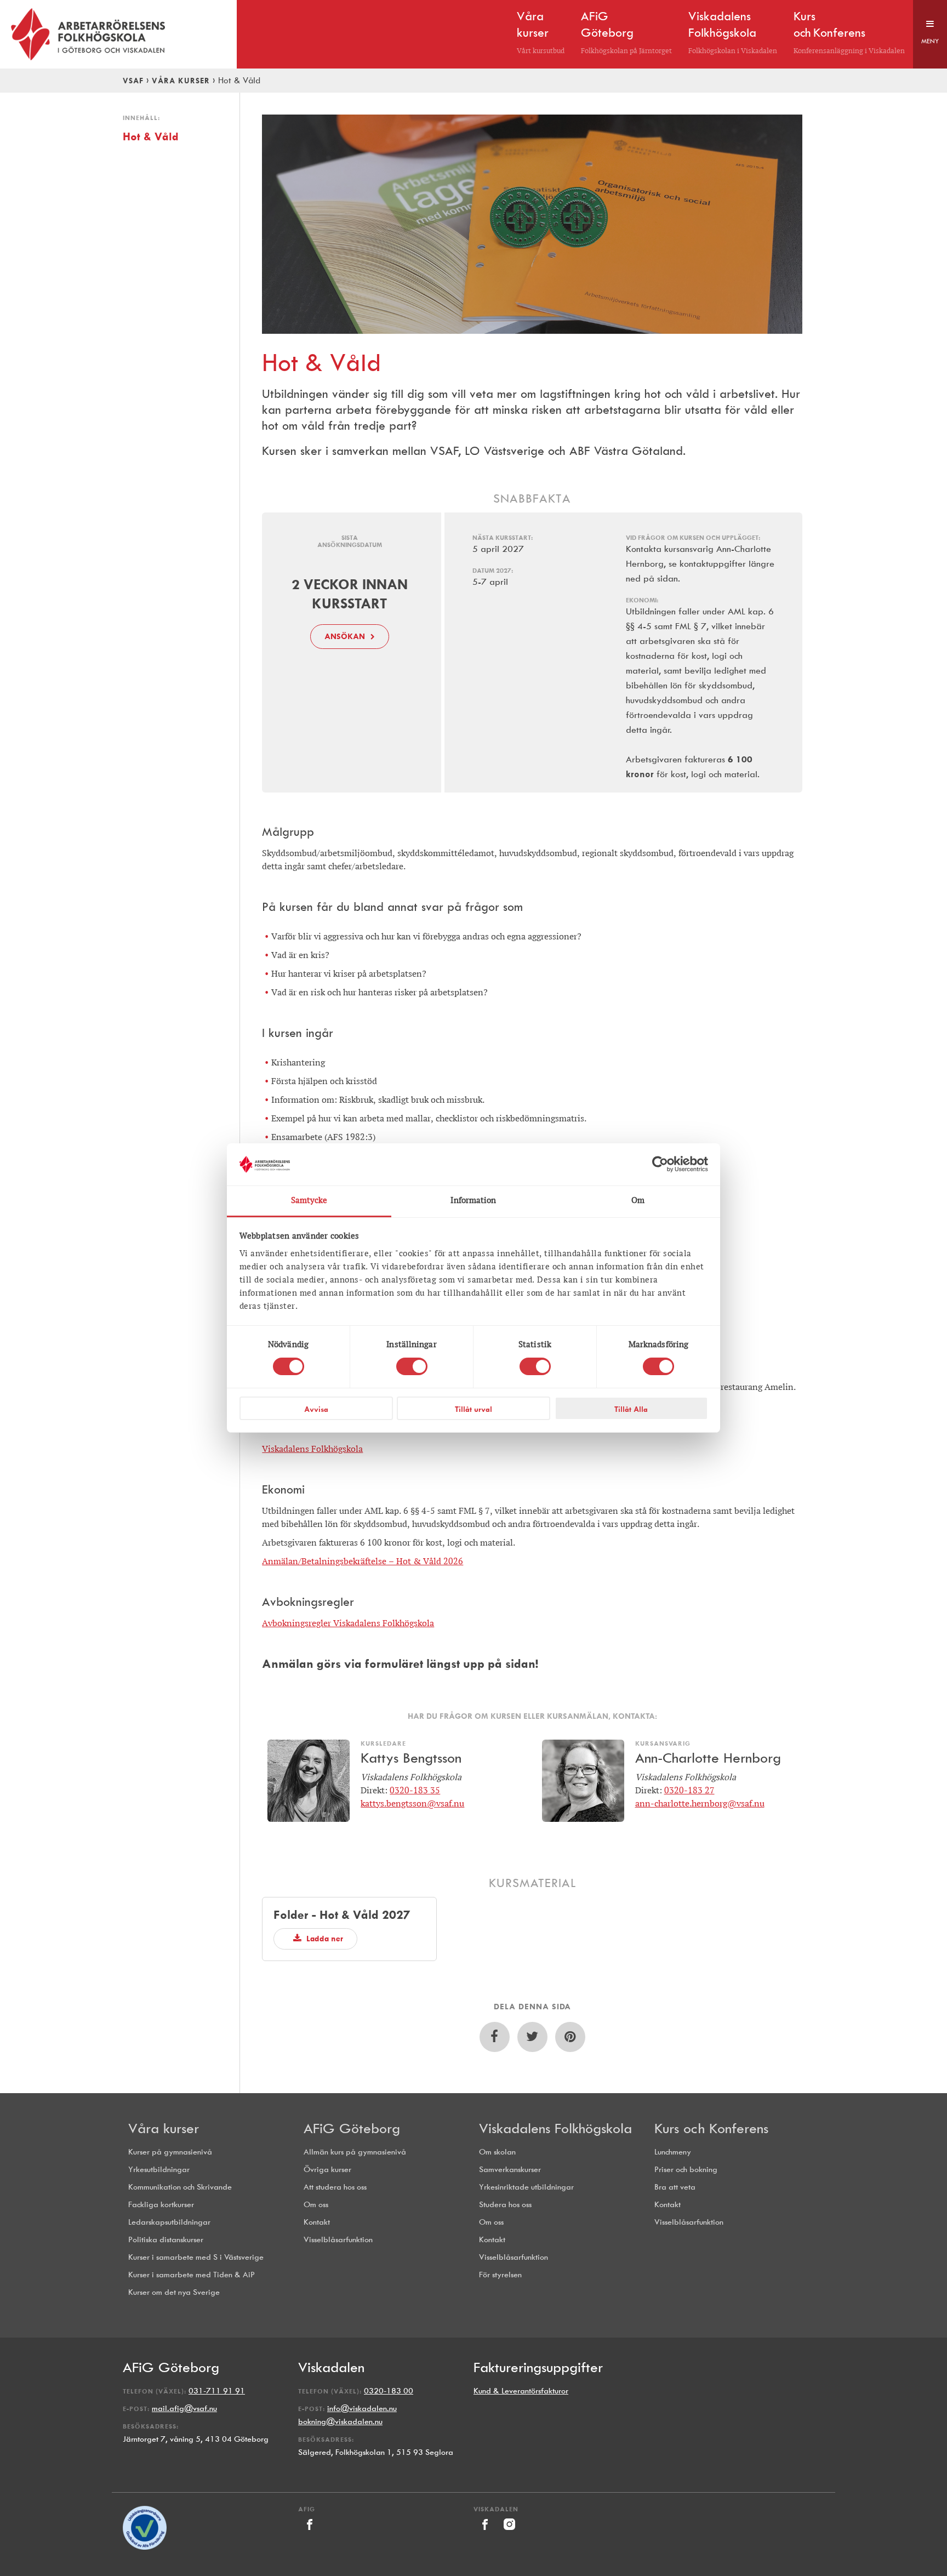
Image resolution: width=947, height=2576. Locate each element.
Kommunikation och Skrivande (180, 2187)
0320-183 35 (415, 1790)
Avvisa (316, 1409)
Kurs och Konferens (711, 2128)
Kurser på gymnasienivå (170, 2152)
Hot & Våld (151, 136)
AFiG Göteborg (352, 2128)
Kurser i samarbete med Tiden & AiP (192, 2275)
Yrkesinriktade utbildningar (526, 2187)
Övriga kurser (327, 2170)
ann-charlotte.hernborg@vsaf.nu (700, 1803)
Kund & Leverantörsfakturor (521, 2391)
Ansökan (345, 636)
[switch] (412, 1366)
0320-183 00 (389, 2391)
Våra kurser (181, 81)
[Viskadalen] (486, 2533)
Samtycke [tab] (309, 1201)
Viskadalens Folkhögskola (312, 1449)
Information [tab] (473, 1201)
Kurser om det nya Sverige (174, 2292)
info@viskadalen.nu (362, 2409)
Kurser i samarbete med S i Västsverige (196, 2257)
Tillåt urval (473, 1409)
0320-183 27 (689, 1790)
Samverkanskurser (510, 2170)
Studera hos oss (505, 2205)
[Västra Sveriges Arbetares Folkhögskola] (118, 34)
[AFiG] (309, 2533)
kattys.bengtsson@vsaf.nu (412, 1803)
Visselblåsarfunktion (338, 2240)
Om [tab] (638, 1201)
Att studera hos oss (335, 2187)
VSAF (133, 81)
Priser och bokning (686, 2170)
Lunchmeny (673, 2152)
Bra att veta (675, 2187)
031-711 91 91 (217, 2391)
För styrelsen (500, 2275)
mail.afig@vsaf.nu (184, 2409)
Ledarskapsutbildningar (169, 2222)
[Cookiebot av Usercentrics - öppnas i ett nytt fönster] (660, 1164)
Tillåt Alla (631, 1409)
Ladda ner (324, 1939)
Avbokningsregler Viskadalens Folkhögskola (348, 1623)
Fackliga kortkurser (161, 2205)
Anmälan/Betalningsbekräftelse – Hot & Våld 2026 (363, 1561)
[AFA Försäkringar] (145, 2547)
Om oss (316, 2205)
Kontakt (317, 2222)
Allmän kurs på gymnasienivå (355, 2152)
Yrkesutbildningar (159, 2170)
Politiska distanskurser (166, 2240)
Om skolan (497, 2152)
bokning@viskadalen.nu (340, 2422)
